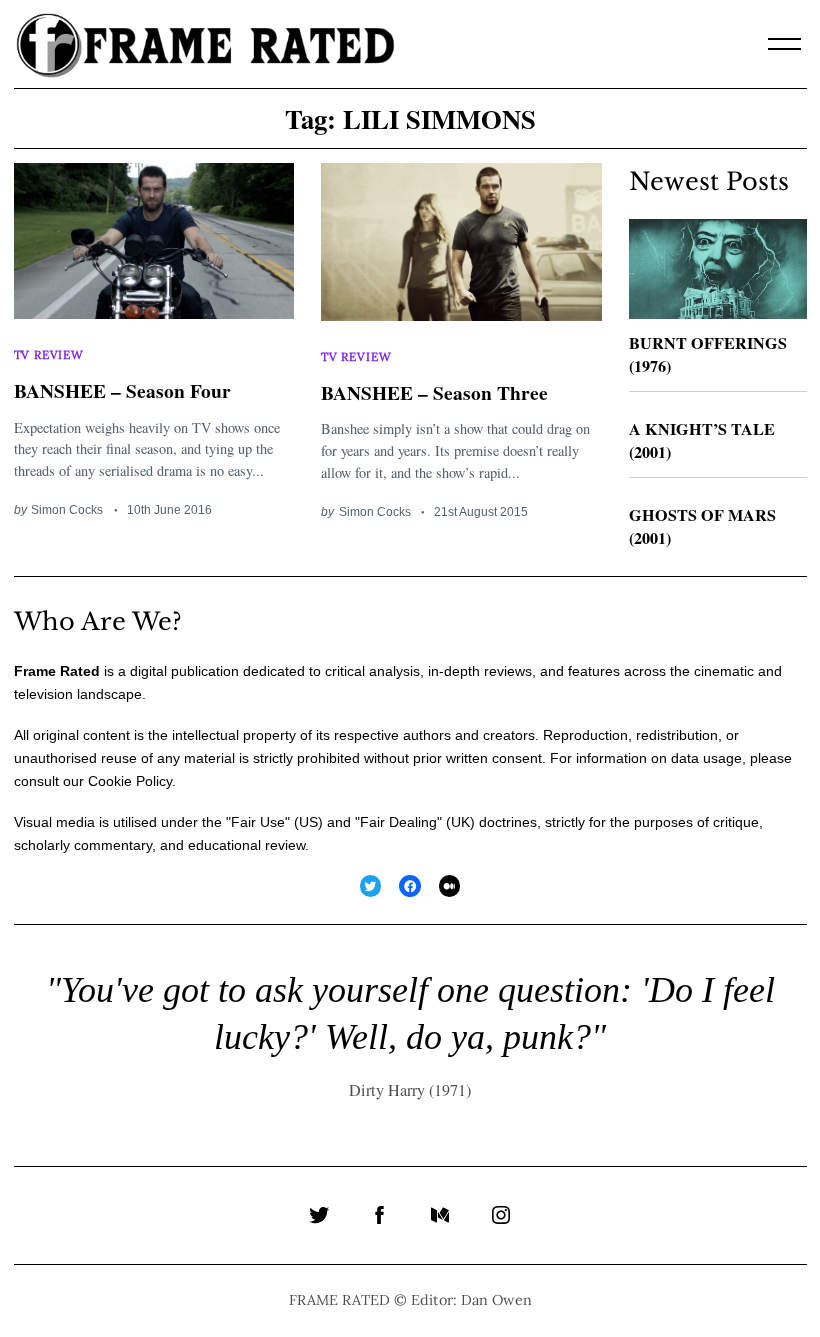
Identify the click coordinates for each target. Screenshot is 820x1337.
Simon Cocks (67, 509)
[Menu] (785, 44)
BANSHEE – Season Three (434, 392)
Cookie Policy (130, 781)
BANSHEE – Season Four (122, 390)
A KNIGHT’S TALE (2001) (702, 440)
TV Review (49, 354)
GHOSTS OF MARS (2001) (702, 526)
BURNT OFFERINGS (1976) (708, 354)
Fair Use (258, 822)
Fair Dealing (398, 822)
